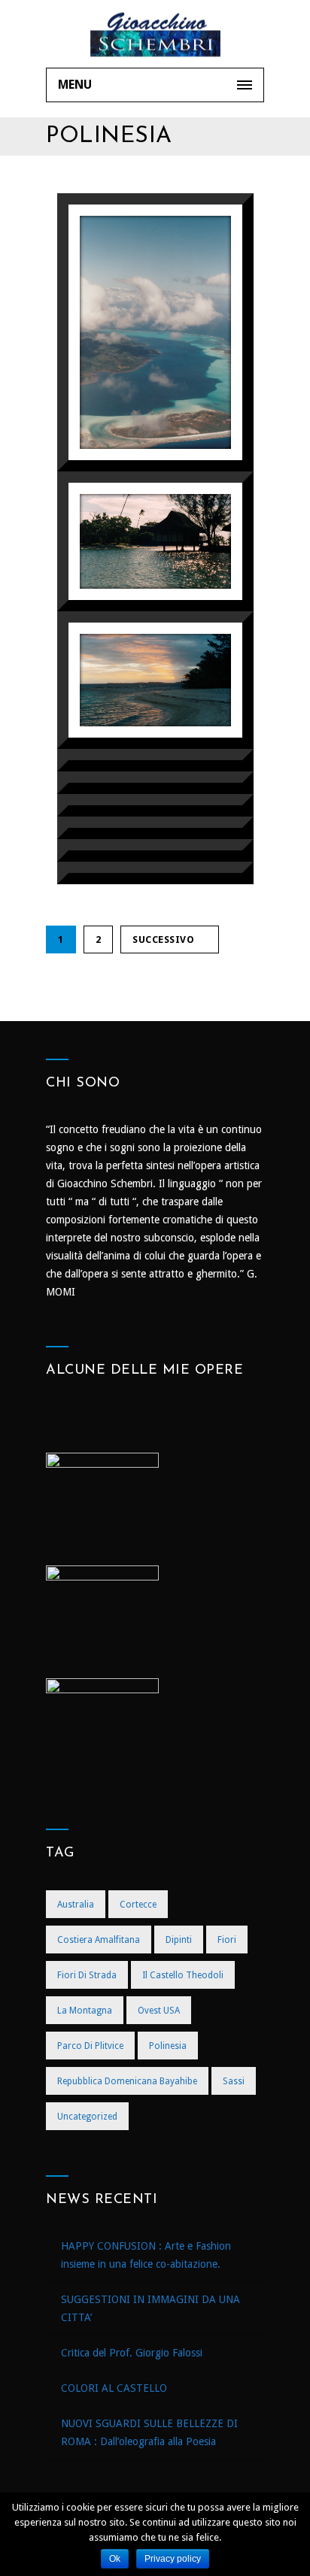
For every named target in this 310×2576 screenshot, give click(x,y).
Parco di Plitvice (90, 2046)
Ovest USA (159, 2011)
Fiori (227, 1940)
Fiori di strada (87, 1975)
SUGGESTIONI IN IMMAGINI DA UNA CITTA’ (150, 2308)
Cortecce (138, 1905)
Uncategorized (87, 2117)
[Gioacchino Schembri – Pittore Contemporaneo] (155, 34)
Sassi (234, 2081)
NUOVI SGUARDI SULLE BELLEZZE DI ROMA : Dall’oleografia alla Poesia (149, 2432)
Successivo (163, 939)
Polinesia (168, 2046)
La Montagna (85, 2011)
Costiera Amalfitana (99, 1940)
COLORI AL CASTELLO (114, 2388)
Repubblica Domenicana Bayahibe (127, 2081)
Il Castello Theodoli (183, 1975)
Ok (115, 2559)
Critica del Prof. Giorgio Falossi (132, 2353)
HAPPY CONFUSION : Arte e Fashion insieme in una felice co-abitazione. (146, 2255)
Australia (76, 1905)
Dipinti (179, 1940)
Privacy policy (173, 2559)
